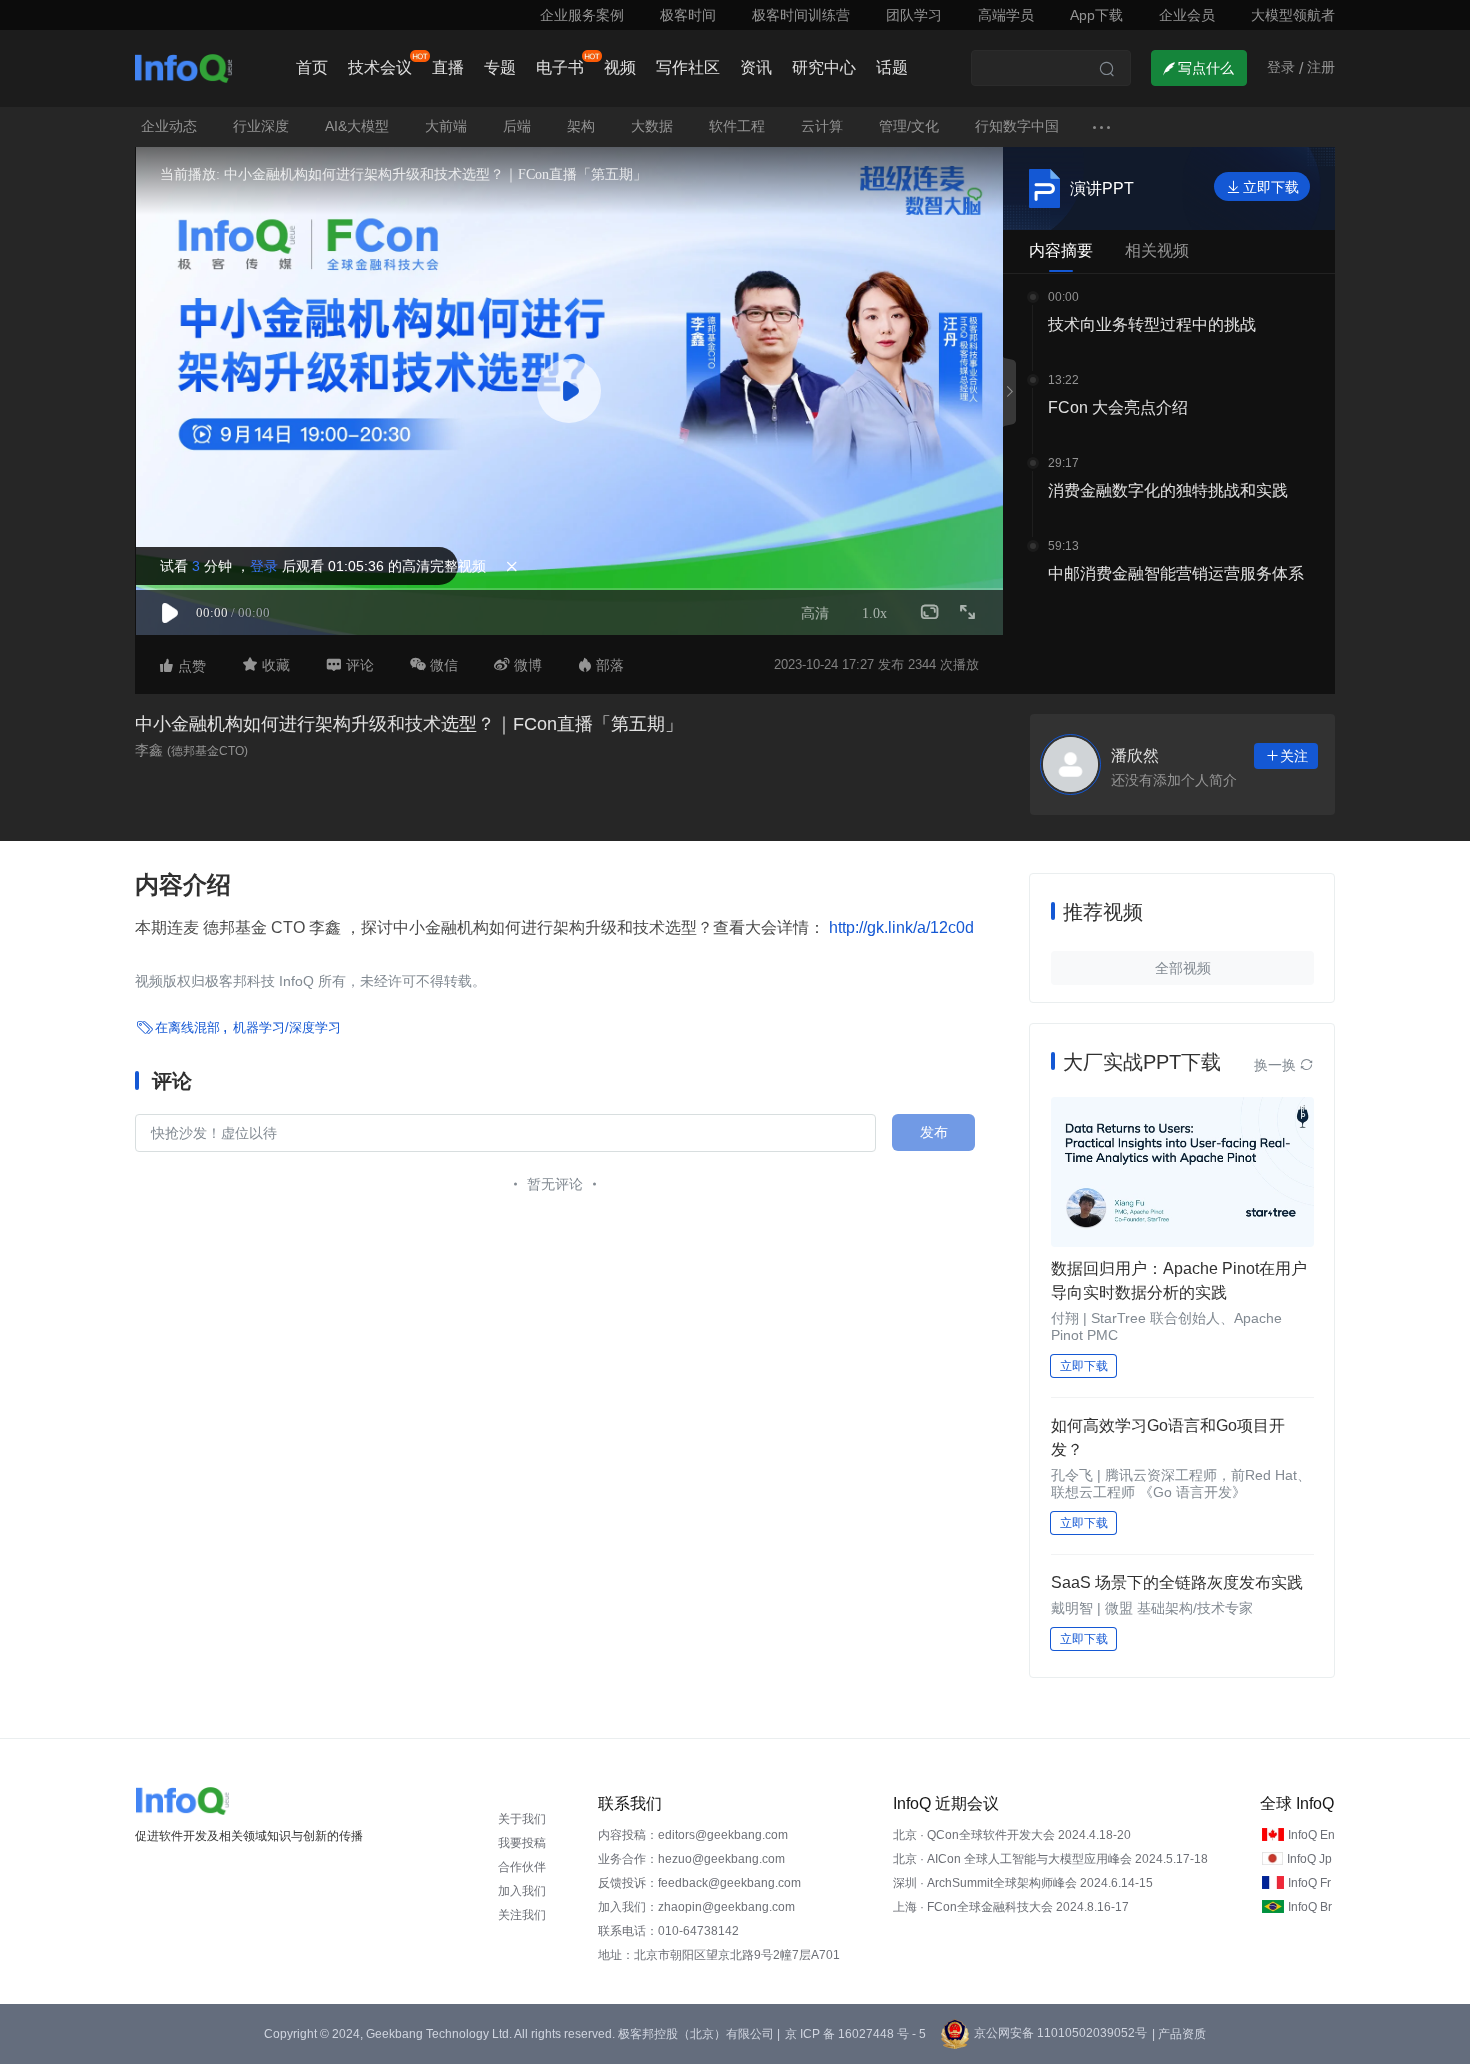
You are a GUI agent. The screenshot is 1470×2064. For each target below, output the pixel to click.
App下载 (1096, 15)
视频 (620, 67)
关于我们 (522, 1819)
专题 (500, 67)
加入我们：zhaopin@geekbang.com (696, 1907)
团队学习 (914, 15)
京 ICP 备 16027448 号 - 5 (855, 2034)
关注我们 (522, 1915)
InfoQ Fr (1309, 1883)
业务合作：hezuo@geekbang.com (691, 1859)
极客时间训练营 (801, 15)
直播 (448, 67)
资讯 (756, 67)
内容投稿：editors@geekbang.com (693, 1835)
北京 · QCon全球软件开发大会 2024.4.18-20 (1012, 1835)
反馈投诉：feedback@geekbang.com (699, 1883)
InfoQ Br (1310, 1907)
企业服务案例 (582, 15)
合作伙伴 (522, 1867)
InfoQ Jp (1309, 1859)
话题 (892, 67)
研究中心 (824, 67)
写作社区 (688, 67)
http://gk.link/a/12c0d (899, 927)
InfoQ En (1311, 1835)
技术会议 (380, 67)
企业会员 (1187, 15)
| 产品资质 (1179, 2034)
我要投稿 (522, 1843)
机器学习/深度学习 (287, 1027)
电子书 (560, 67)
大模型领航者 (1293, 15)
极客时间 (688, 15)
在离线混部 (187, 1027)
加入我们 (522, 1891)
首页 (312, 67)
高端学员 (1006, 15)
